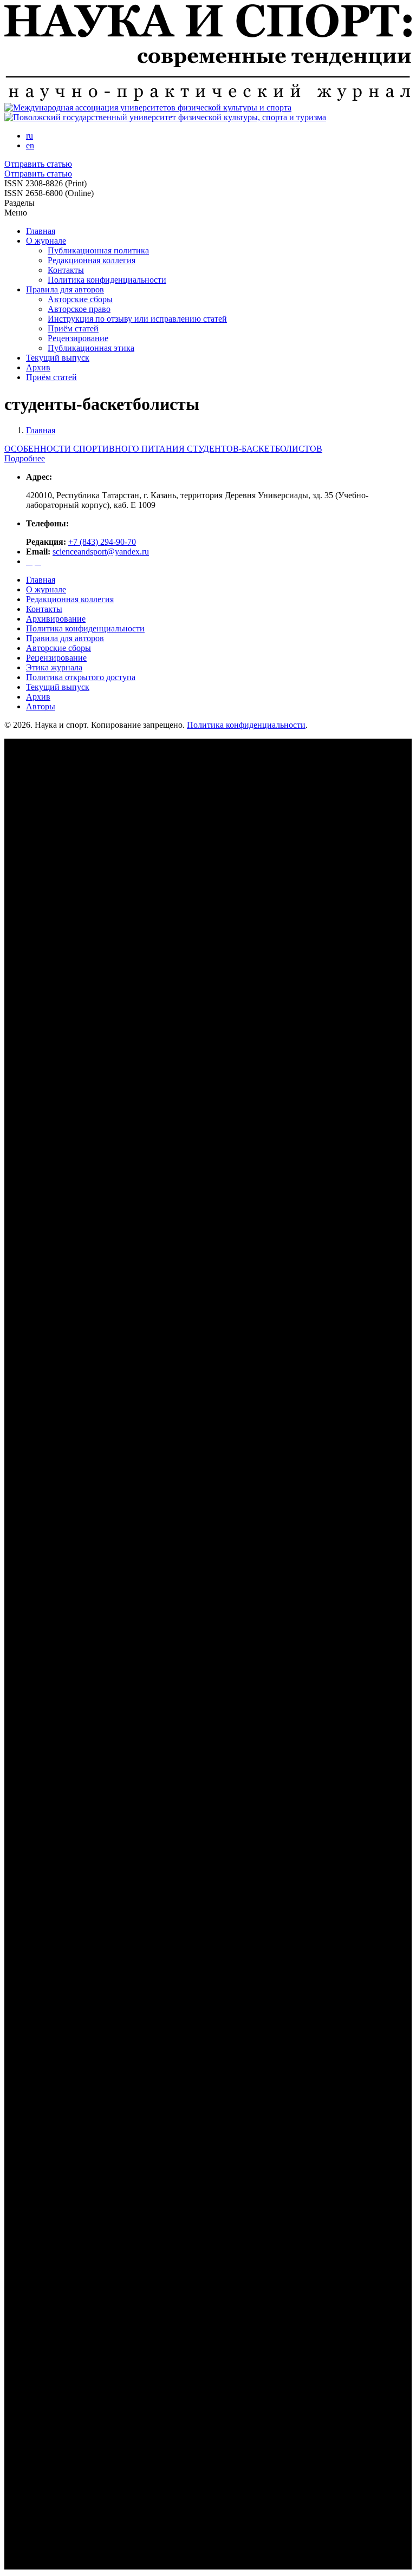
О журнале (46, 241)
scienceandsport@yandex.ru (101, 552)
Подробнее (25, 458)
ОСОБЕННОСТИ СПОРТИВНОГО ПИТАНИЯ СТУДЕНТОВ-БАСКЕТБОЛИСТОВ (163, 449)
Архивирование (56, 619)
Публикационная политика (98, 250)
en (30, 145)
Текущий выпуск (58, 358)
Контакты (66, 270)
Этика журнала (54, 667)
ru (30, 136)
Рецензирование (78, 338)
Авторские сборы (80, 299)
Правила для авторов (65, 289)
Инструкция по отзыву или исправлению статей (137, 319)
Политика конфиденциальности (107, 280)
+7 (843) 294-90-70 (102, 542)
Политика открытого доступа (81, 677)
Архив (38, 367)
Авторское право (79, 309)
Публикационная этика (91, 348)
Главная (41, 231)
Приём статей (73, 328)
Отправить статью (38, 164)
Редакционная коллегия (92, 260)
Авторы (41, 706)
